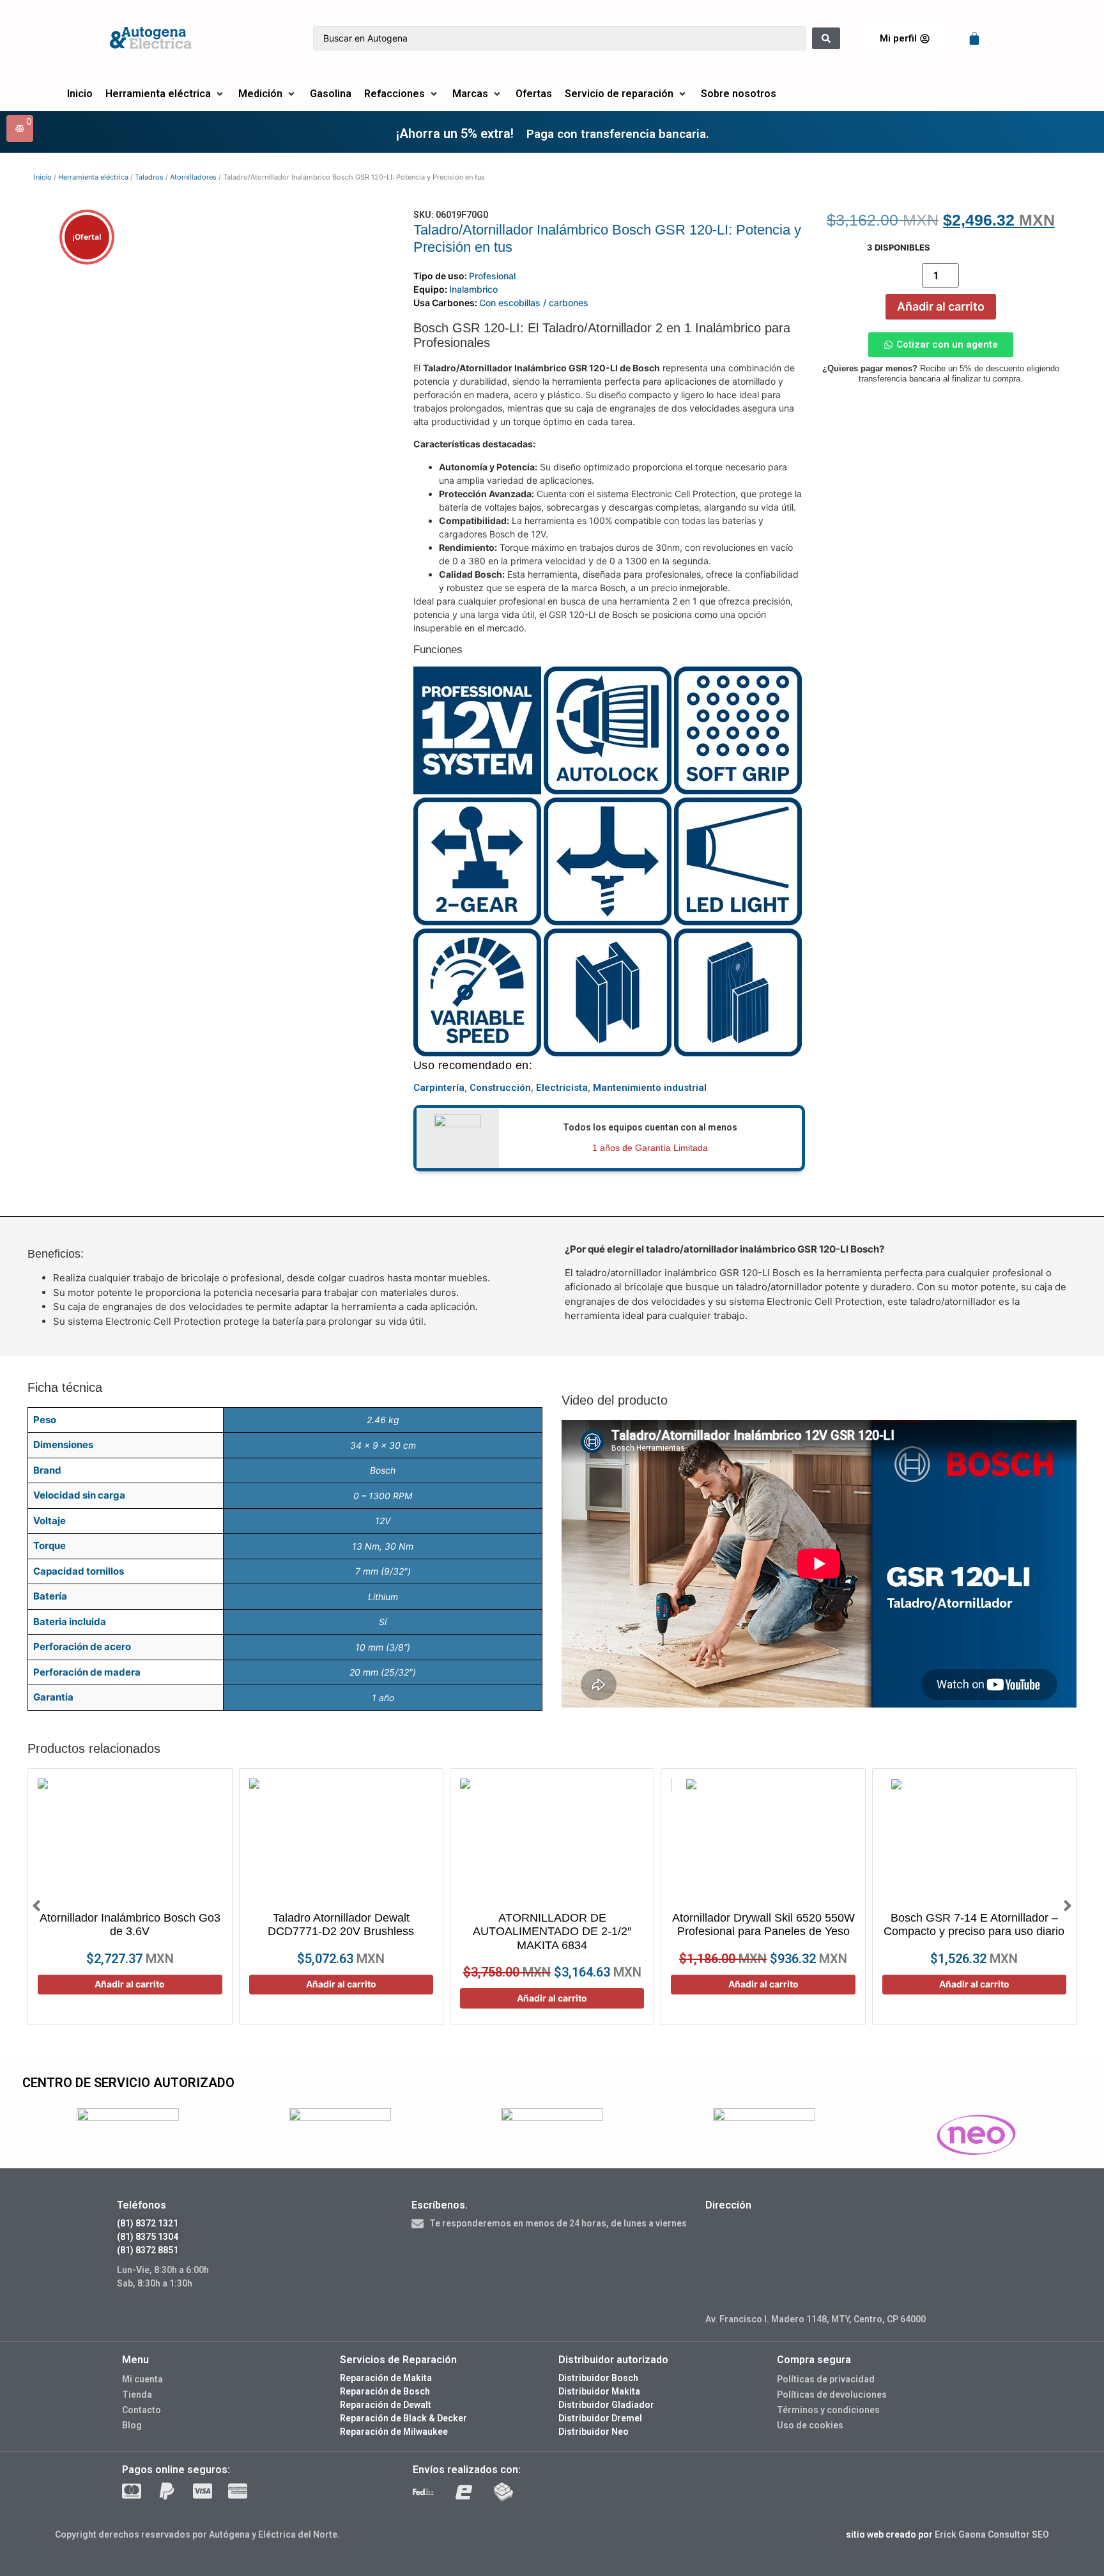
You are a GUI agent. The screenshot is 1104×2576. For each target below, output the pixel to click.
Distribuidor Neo (594, 2432)
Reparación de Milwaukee (394, 2432)
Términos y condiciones (828, 2410)
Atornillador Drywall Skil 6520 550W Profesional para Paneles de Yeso (763, 1925)
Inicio (43, 177)
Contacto (142, 2410)
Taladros (149, 177)
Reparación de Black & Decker (403, 2418)
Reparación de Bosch (385, 2391)
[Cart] (974, 38)
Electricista (562, 1088)
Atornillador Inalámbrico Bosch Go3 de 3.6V (130, 1925)
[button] (165, 94)
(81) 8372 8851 (148, 2250)
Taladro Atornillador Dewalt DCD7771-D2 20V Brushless (341, 1925)
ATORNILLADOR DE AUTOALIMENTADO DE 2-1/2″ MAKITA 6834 (552, 1932)
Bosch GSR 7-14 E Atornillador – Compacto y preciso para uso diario (974, 1925)
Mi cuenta (142, 2379)
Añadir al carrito (941, 306)
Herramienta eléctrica (93, 177)
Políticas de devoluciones (832, 2395)
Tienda (137, 2395)
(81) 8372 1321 (148, 2223)
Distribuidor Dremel (600, 2418)
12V (383, 1521)
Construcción (500, 1088)
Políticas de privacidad (826, 2379)
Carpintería (439, 1088)
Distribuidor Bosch (598, 2378)
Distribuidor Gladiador (606, 2405)
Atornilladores (193, 177)
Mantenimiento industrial (650, 1088)
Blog (132, 2425)
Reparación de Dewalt (386, 2405)
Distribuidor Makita (599, 2391)
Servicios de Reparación (398, 2360)
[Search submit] (826, 38)
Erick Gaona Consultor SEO (992, 2534)
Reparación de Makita (386, 2378)
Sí (383, 1622)
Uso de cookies (810, 2425)
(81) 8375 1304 (148, 2237)
